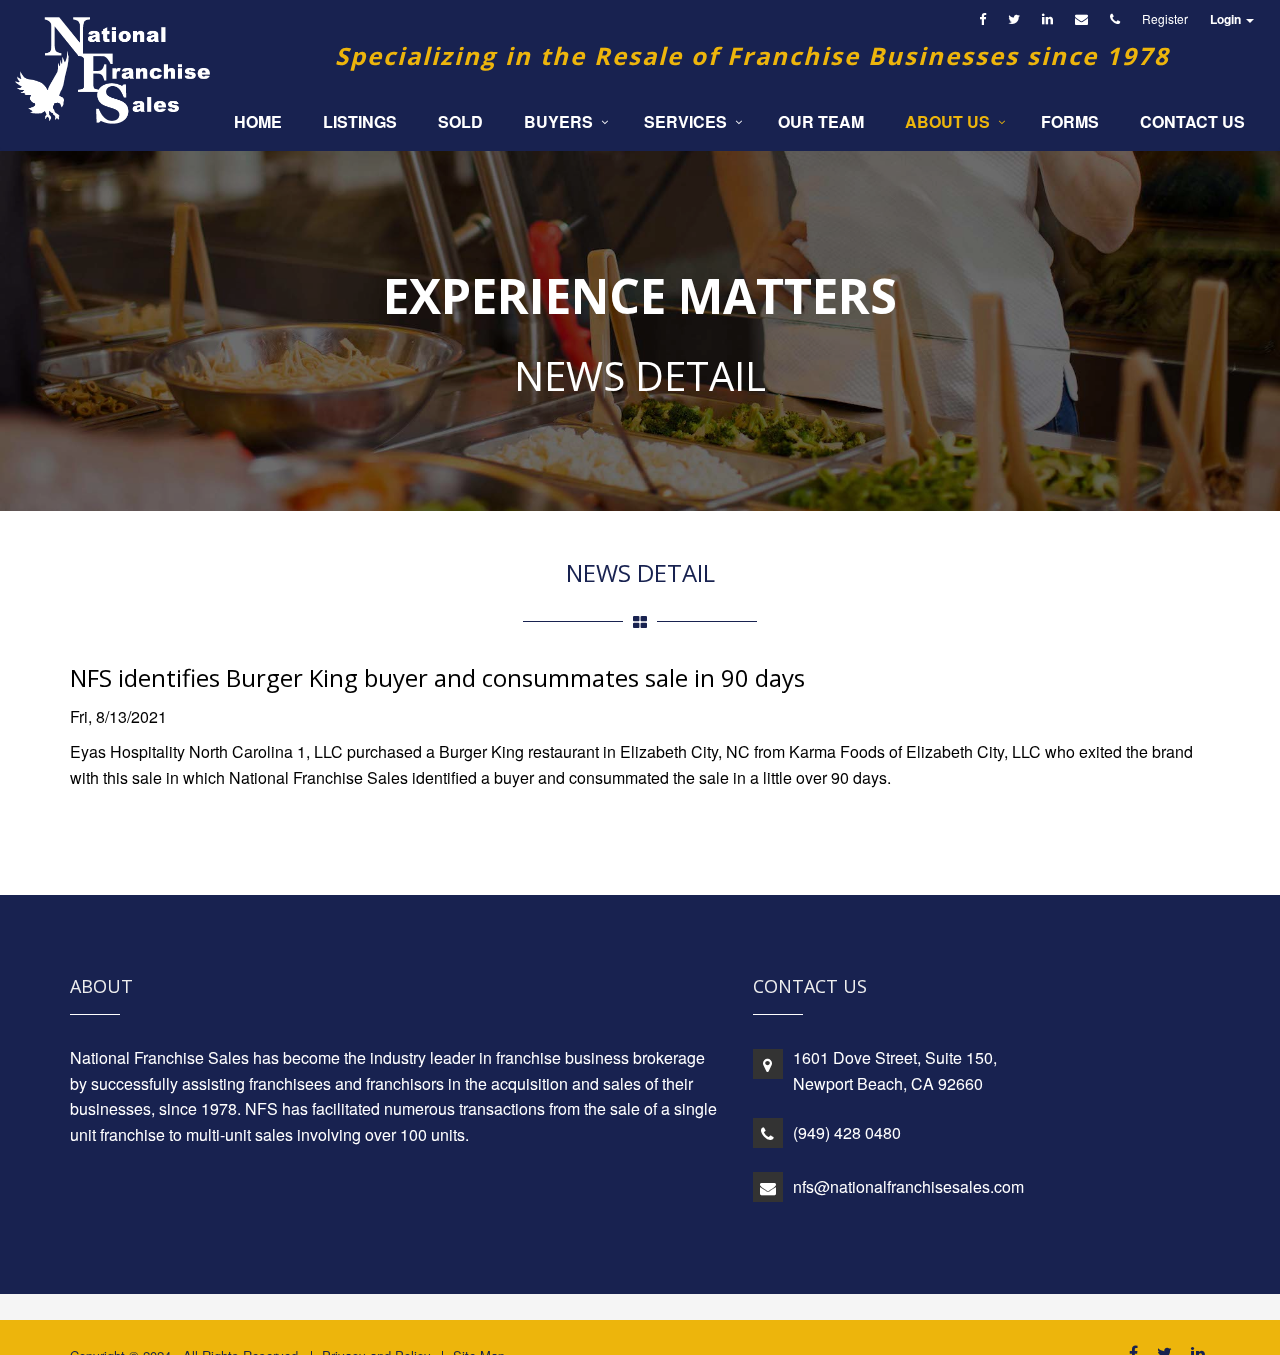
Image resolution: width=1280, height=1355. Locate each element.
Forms (1070, 121)
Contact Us (1192, 121)
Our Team (821, 121)
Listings (360, 121)
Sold (460, 121)
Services (685, 121)
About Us (947, 121)
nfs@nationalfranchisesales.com (908, 1186)
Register (1165, 18)
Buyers (558, 121)
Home (258, 121)
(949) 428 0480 (847, 1132)
